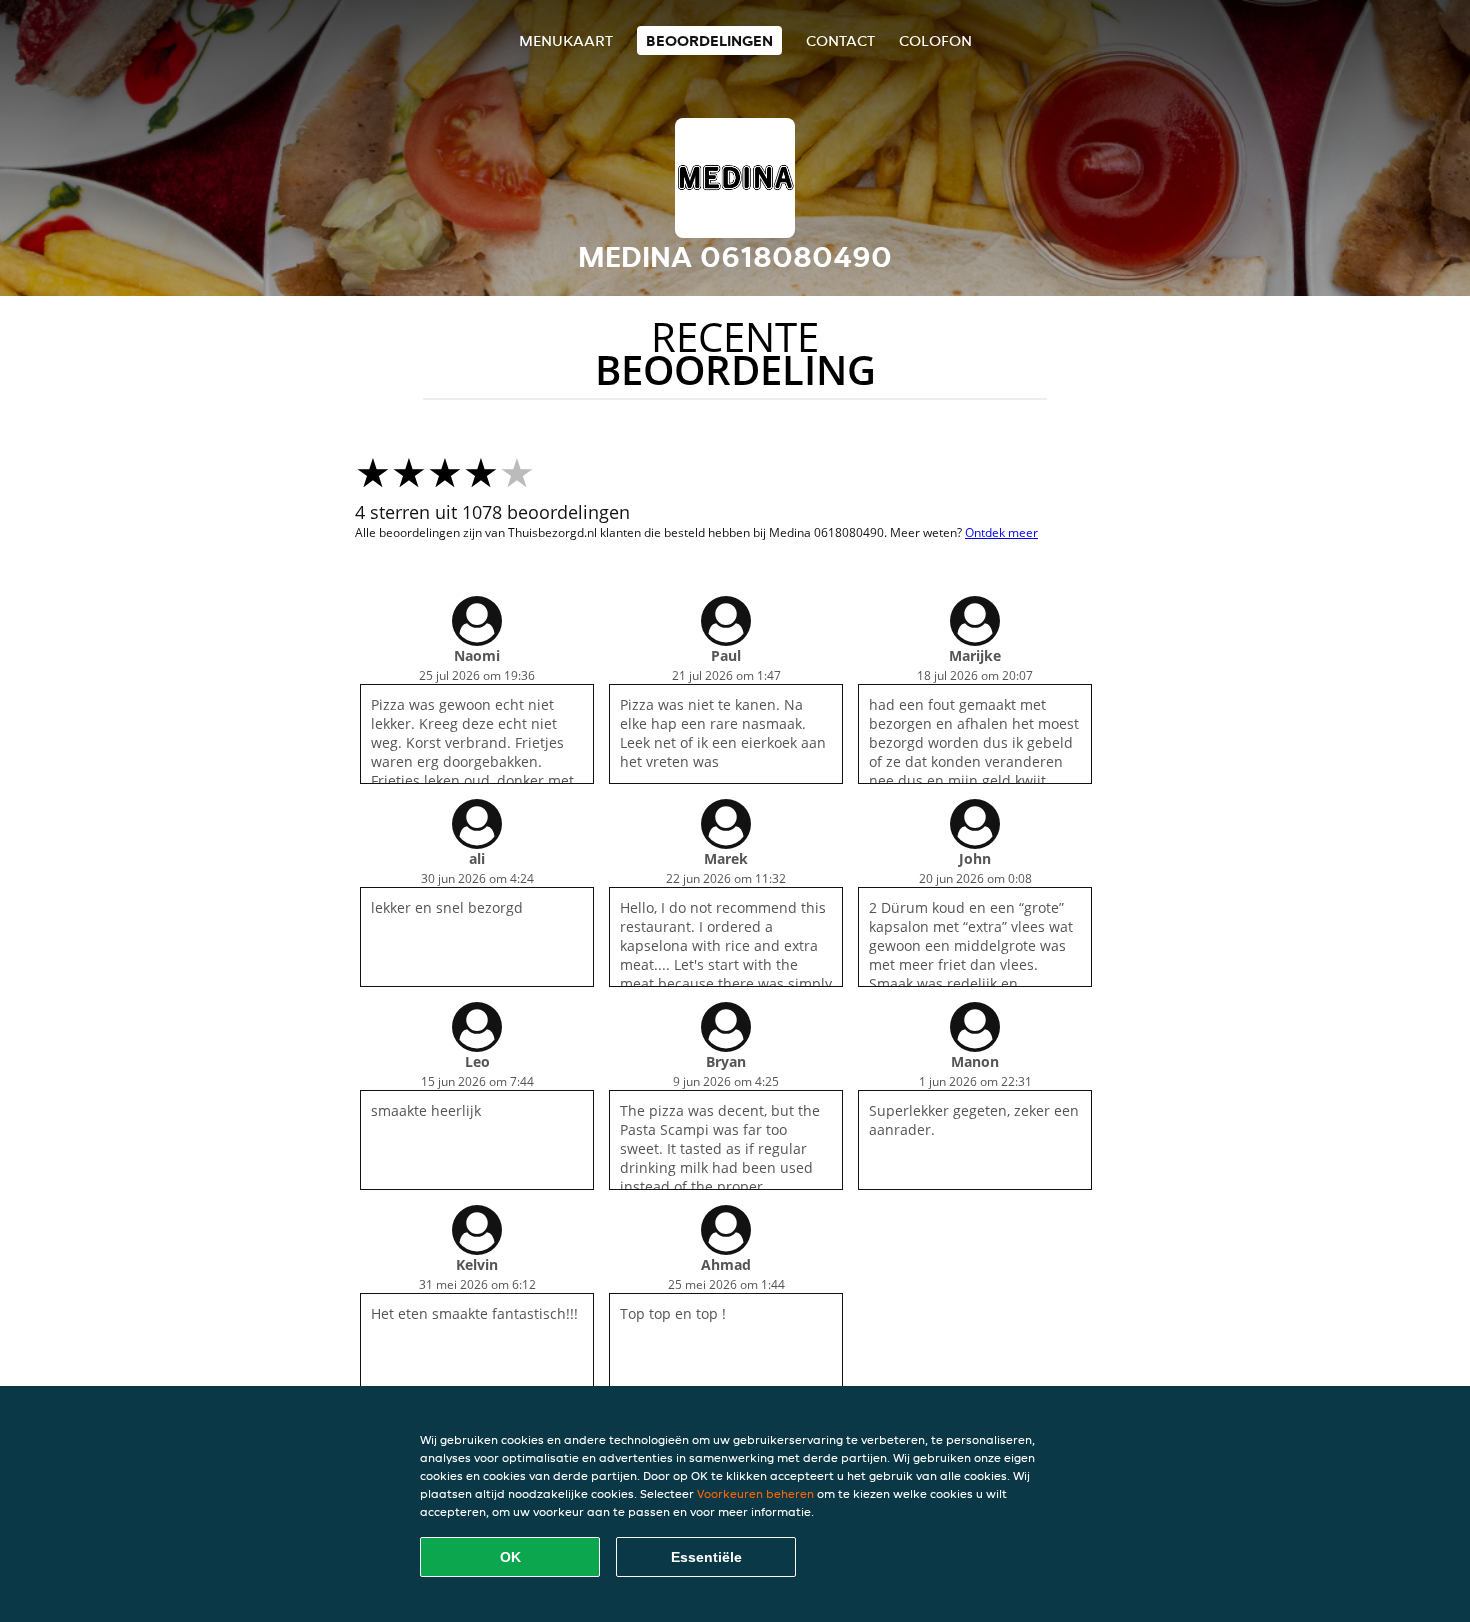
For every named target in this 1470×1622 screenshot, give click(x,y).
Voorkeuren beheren (755, 1493)
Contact (840, 40)
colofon (935, 40)
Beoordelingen (709, 40)
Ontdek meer (1001, 532)
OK (510, 1557)
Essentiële (706, 1557)
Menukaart (566, 40)
